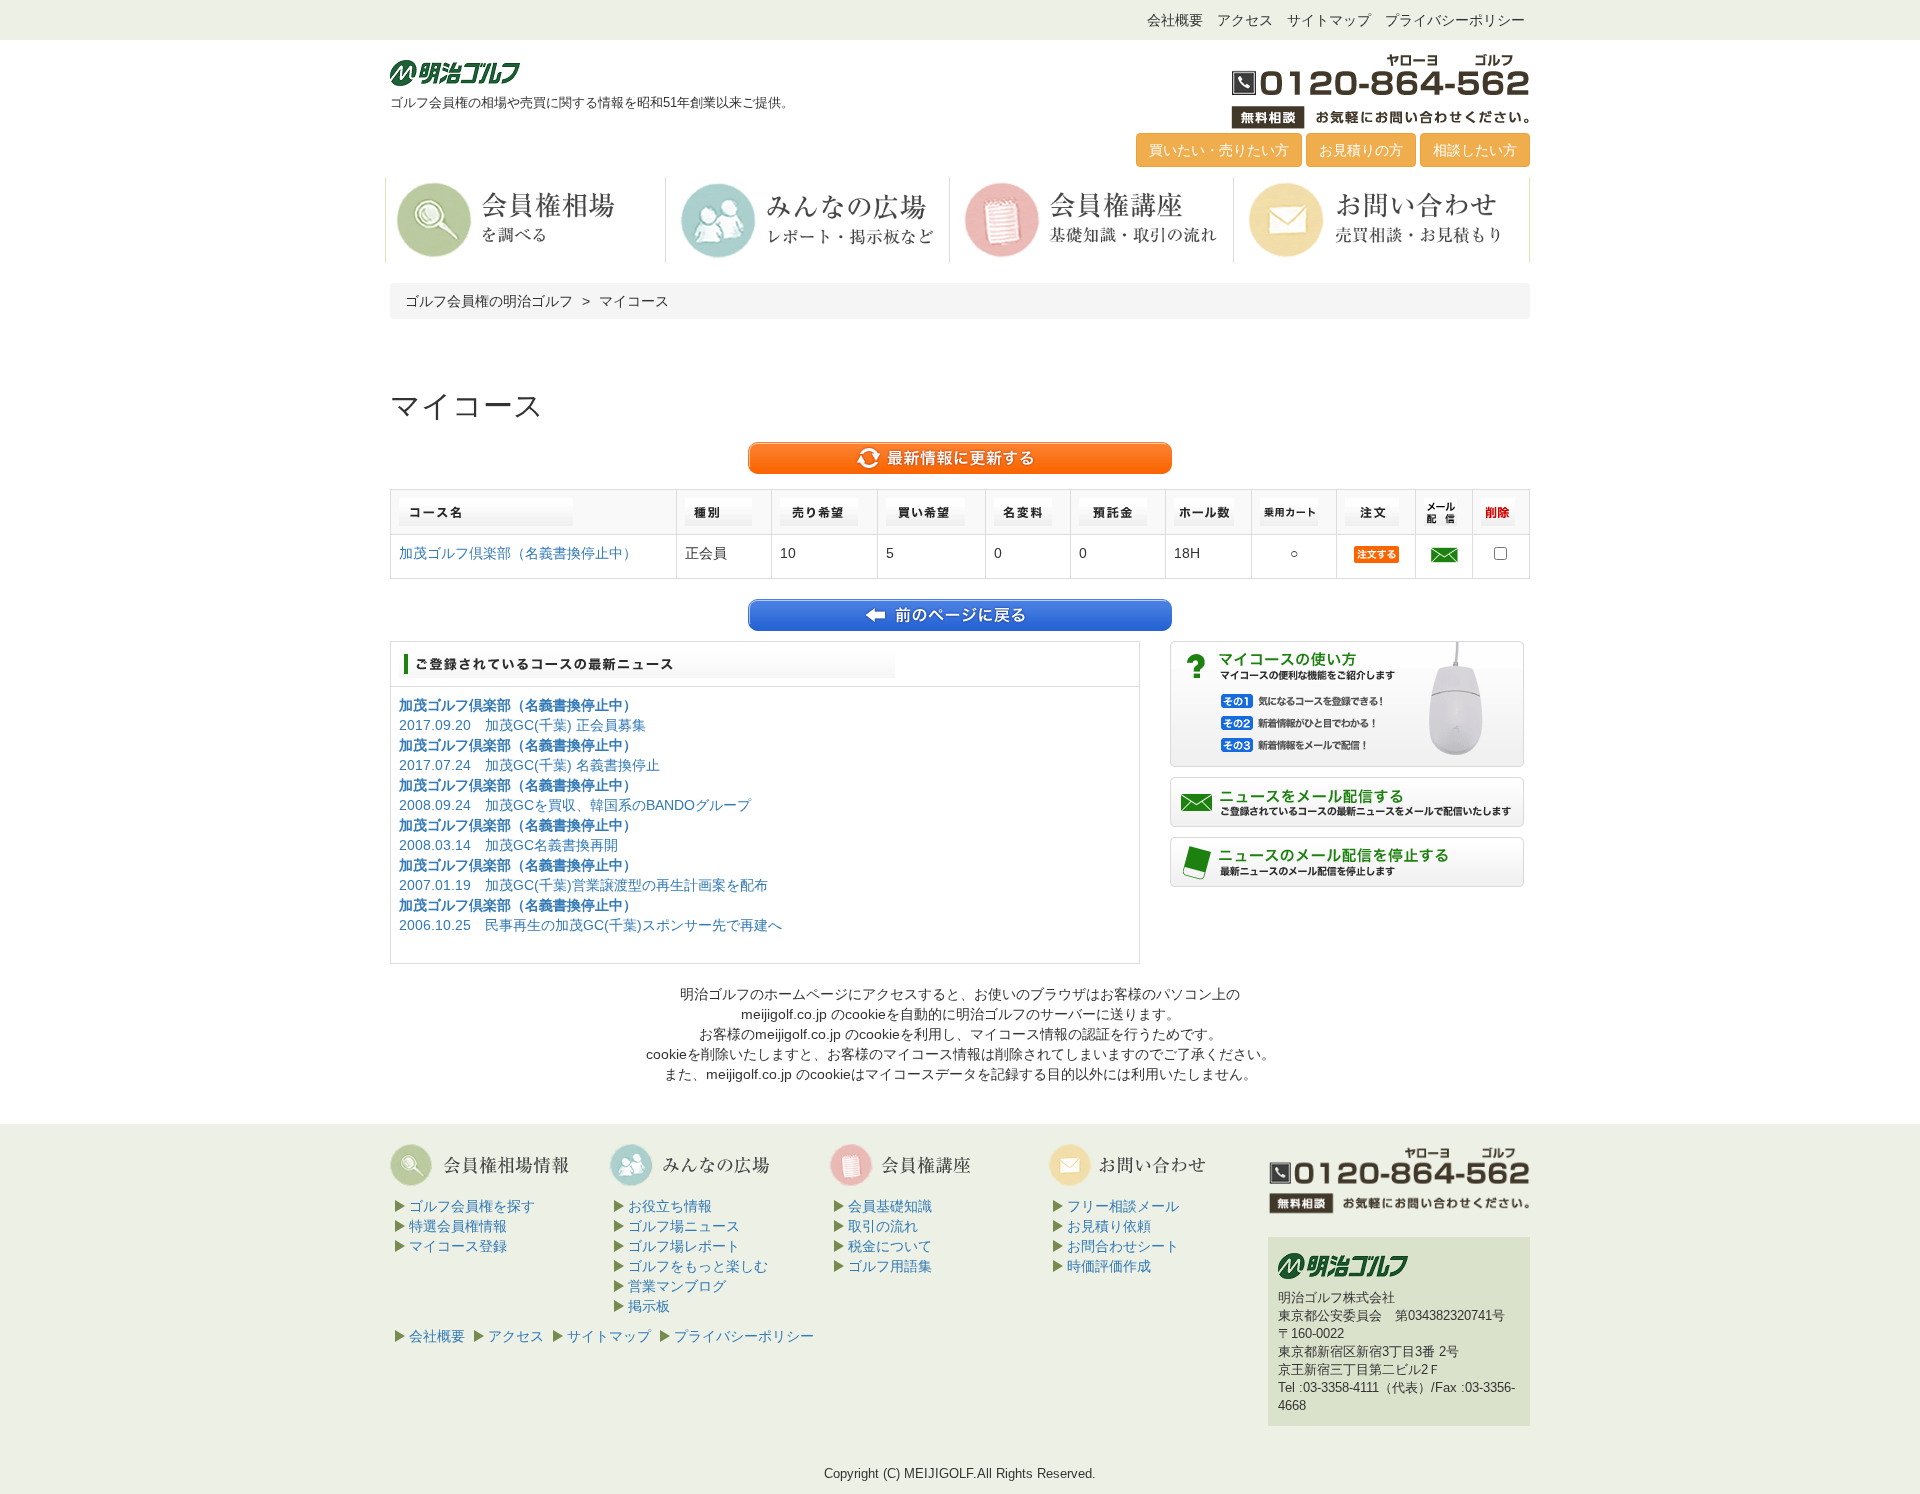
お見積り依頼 (1109, 1226)
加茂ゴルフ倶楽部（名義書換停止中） (518, 553)
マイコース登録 (458, 1246)
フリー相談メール (1123, 1206)
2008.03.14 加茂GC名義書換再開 (508, 845)
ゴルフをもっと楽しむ (698, 1266)
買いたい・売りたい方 (1219, 150)
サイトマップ (1329, 20)
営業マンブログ (677, 1286)
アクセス (1245, 20)
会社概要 (1175, 20)
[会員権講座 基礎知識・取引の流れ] (1093, 219)
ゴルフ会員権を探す (472, 1206)
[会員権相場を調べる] (525, 219)
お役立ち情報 (670, 1206)
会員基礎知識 (890, 1206)
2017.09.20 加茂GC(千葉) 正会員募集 (522, 725)
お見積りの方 (1361, 150)
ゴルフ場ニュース (684, 1226)
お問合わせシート (1123, 1246)
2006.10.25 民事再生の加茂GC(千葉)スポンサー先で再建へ (590, 925)
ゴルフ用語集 (890, 1266)
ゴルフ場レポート (684, 1246)
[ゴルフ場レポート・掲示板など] (809, 219)
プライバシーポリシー (1455, 20)
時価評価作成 (1109, 1266)
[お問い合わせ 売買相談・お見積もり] (1378, 219)
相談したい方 (1475, 150)
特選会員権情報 (458, 1226)
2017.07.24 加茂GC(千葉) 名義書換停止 (529, 765)
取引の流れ (883, 1226)
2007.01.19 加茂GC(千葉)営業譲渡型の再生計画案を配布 (583, 885)
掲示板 (649, 1306)
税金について (890, 1246)
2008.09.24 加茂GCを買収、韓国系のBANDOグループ (575, 805)
